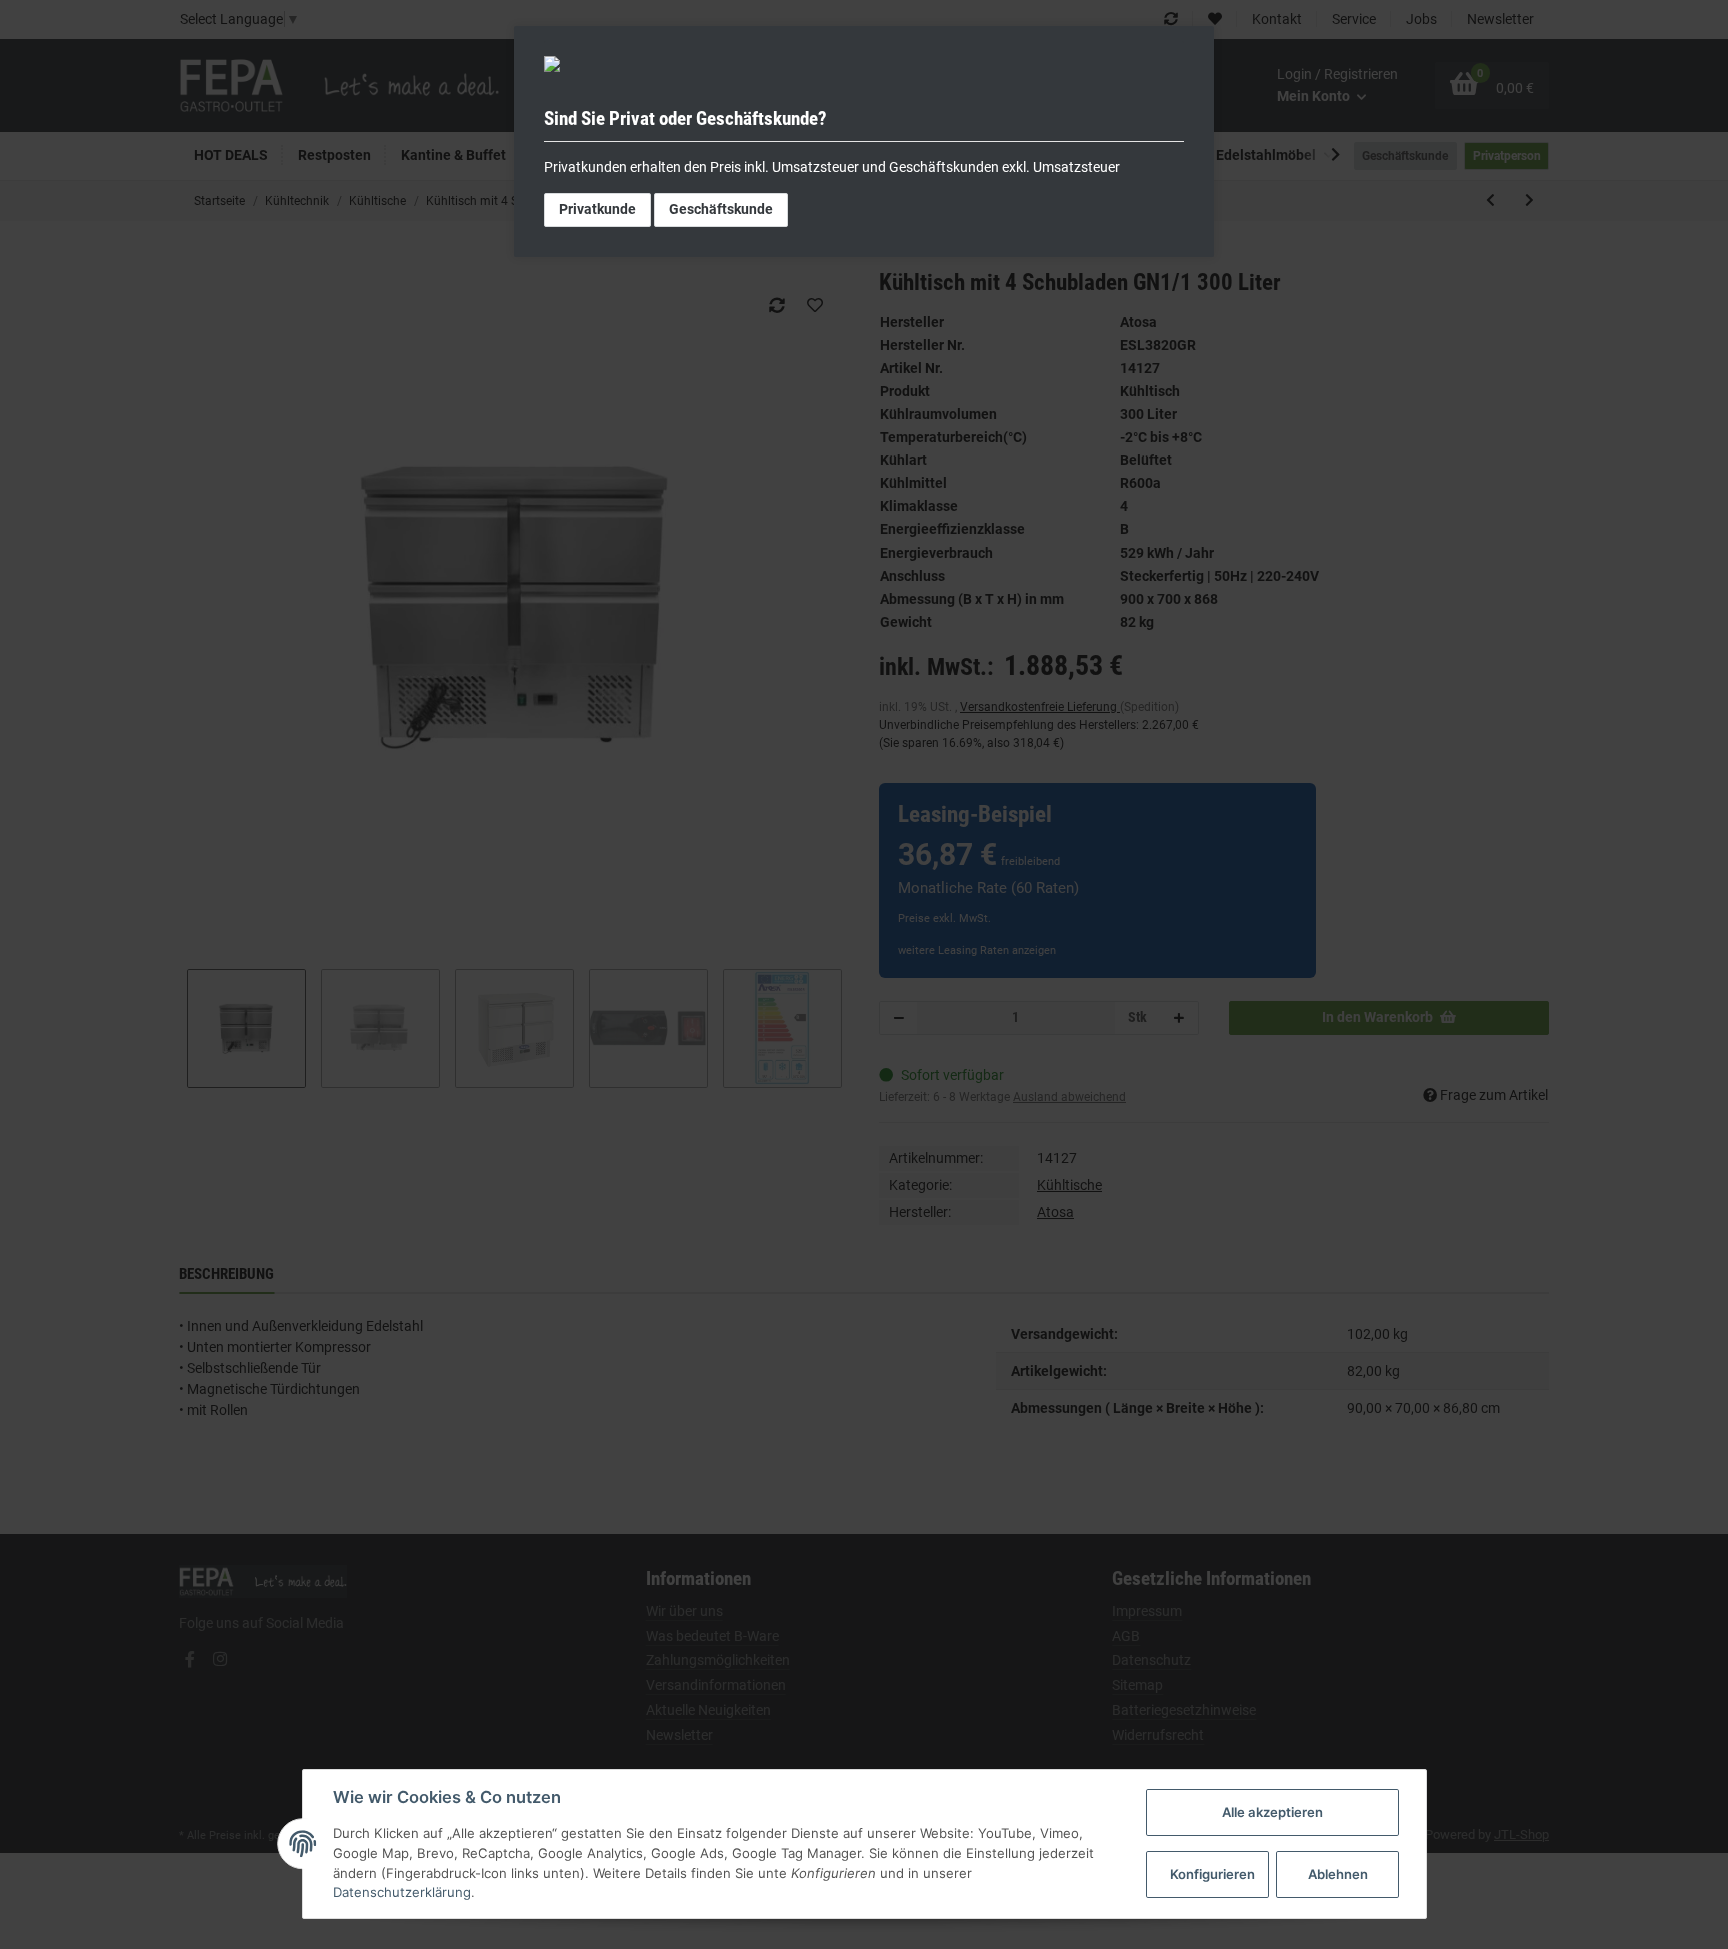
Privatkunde (597, 209)
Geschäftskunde (721, 209)
